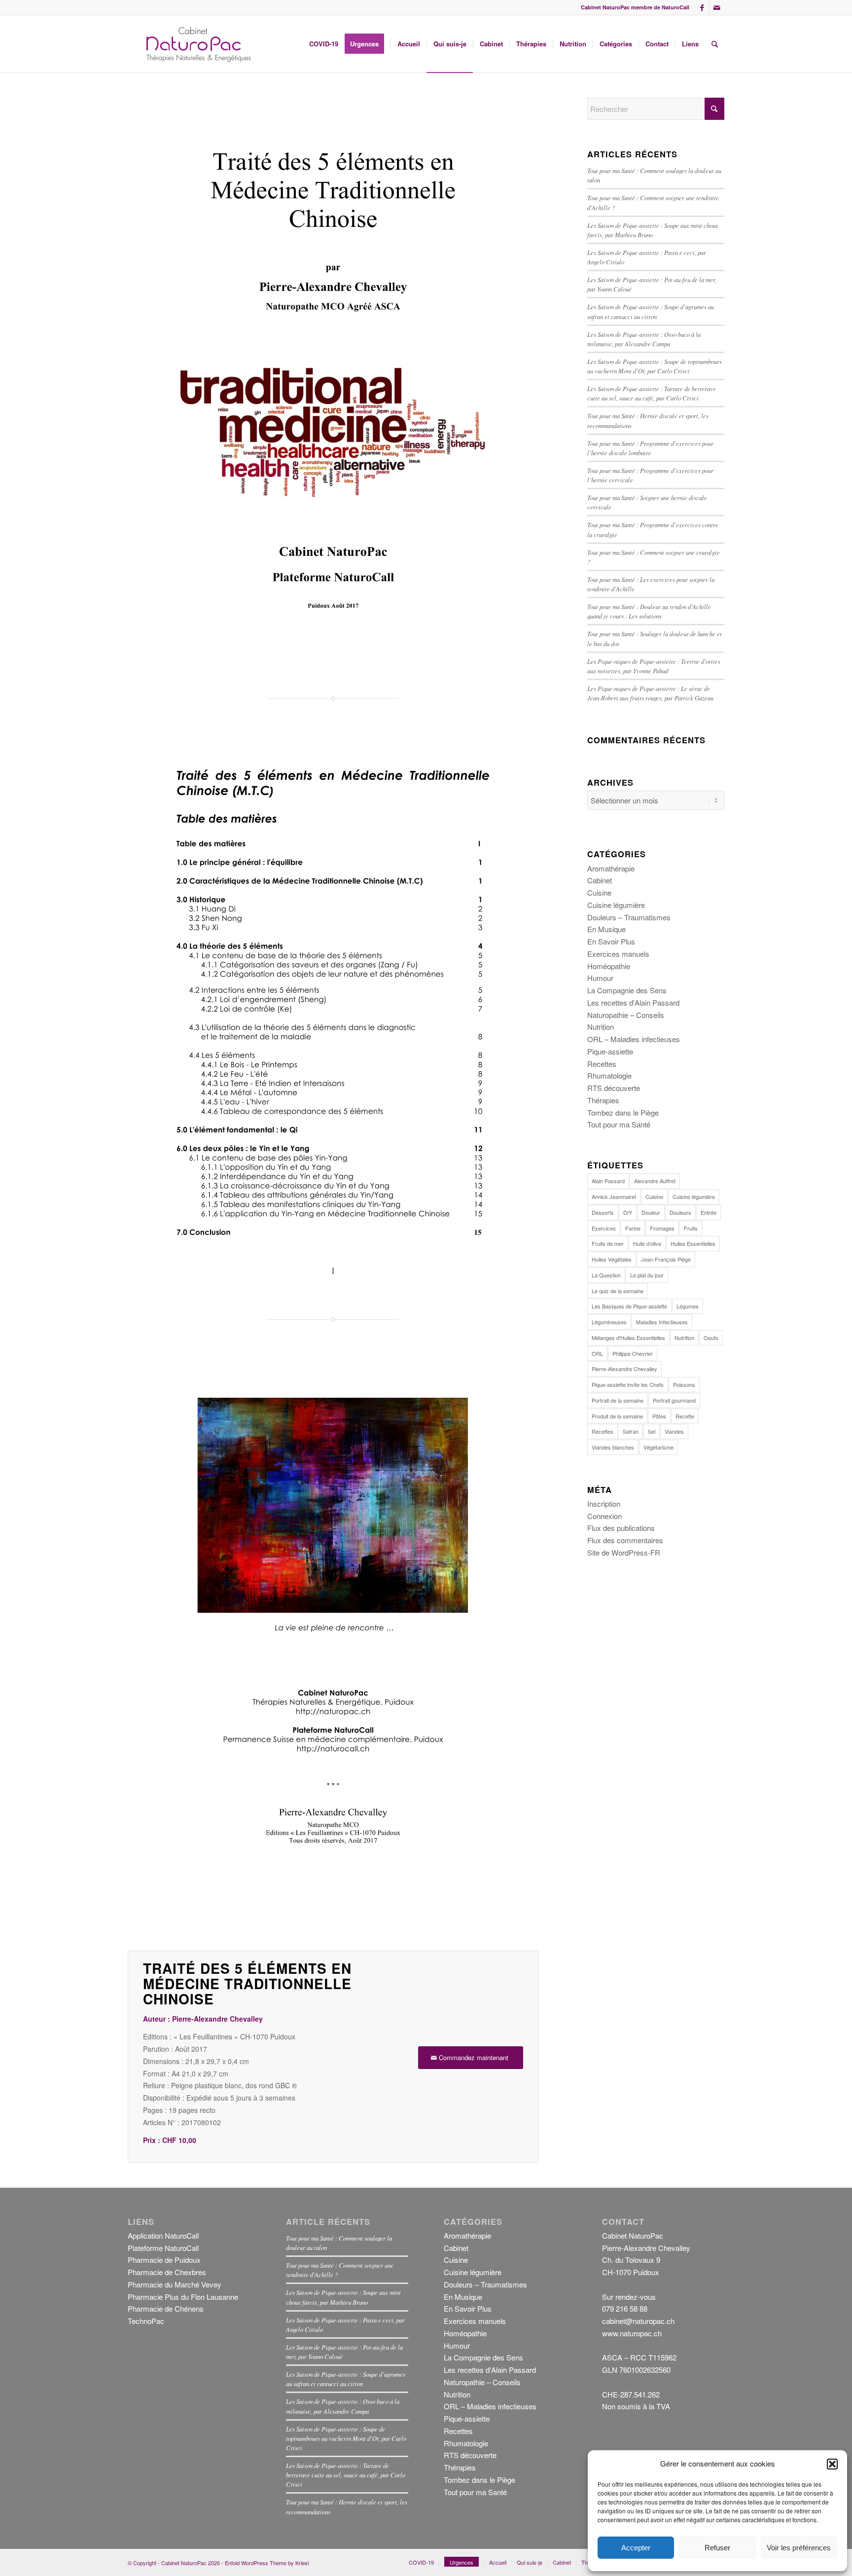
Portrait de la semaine (618, 1400)
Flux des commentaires (625, 1540)
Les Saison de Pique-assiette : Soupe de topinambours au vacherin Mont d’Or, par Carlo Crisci (346, 2438)
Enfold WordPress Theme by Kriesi (267, 2563)
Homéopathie (609, 966)
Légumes (688, 1306)
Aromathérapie (611, 868)
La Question (606, 1275)
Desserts (603, 1212)
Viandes (674, 1431)
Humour (600, 978)
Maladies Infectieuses (662, 1322)
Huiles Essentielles (693, 1243)
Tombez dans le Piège (623, 1112)
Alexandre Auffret (655, 1181)
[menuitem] (324, 44)
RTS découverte (614, 1088)
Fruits (691, 1228)
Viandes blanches (613, 1447)
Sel (652, 1431)
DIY (628, 1212)
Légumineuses (609, 1322)
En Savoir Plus (611, 941)
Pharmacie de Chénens (166, 2308)
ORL (597, 1353)
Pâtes (659, 1416)
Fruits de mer (608, 1243)
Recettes (602, 1064)
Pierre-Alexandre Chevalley (624, 1369)
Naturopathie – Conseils (626, 1015)
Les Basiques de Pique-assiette (629, 1306)
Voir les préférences (799, 2548)
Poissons (684, 1384)
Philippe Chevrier (633, 1353)
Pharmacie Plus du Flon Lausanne (183, 2297)
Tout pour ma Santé (619, 1124)
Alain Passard (608, 1181)
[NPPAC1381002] (197, 44)
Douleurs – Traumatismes (629, 917)
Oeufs (711, 1338)
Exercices (604, 1228)
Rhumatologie (609, 1075)
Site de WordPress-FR (624, 1552)
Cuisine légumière (616, 905)
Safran (631, 1431)
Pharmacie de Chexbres (167, 2272)
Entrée (709, 1212)
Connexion (604, 1516)
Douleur (651, 1212)
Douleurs (680, 1212)
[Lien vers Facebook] (702, 7)
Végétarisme (658, 1447)
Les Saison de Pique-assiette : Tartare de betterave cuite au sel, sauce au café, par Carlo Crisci (346, 2475)
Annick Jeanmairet (614, 1197)
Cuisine (599, 892)
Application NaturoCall (163, 2235)
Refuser (717, 2548)
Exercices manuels (618, 954)
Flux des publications (621, 1528)
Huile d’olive (647, 1243)
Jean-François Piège (666, 1259)
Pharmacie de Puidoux (164, 2260)
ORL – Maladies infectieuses (634, 1039)
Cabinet (600, 880)
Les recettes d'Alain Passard (633, 1002)
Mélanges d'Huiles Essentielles (628, 1338)
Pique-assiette (610, 1051)
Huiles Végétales (612, 1259)
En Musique (606, 929)
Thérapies (603, 1100)
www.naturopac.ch (632, 2333)
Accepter (636, 2548)
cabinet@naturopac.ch (638, 2321)
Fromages (662, 1228)
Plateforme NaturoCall (163, 2248)
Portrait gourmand (674, 1400)
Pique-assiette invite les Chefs (628, 1384)
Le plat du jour (647, 1275)
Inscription (604, 1504)
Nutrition (601, 1027)
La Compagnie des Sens (627, 990)
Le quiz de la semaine (618, 1291)
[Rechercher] (715, 44)
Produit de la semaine (617, 1416)
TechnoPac (146, 2321)
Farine (633, 1228)
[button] (832, 2464)
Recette (685, 1416)
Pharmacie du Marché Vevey (175, 2284)
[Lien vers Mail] (717, 7)
